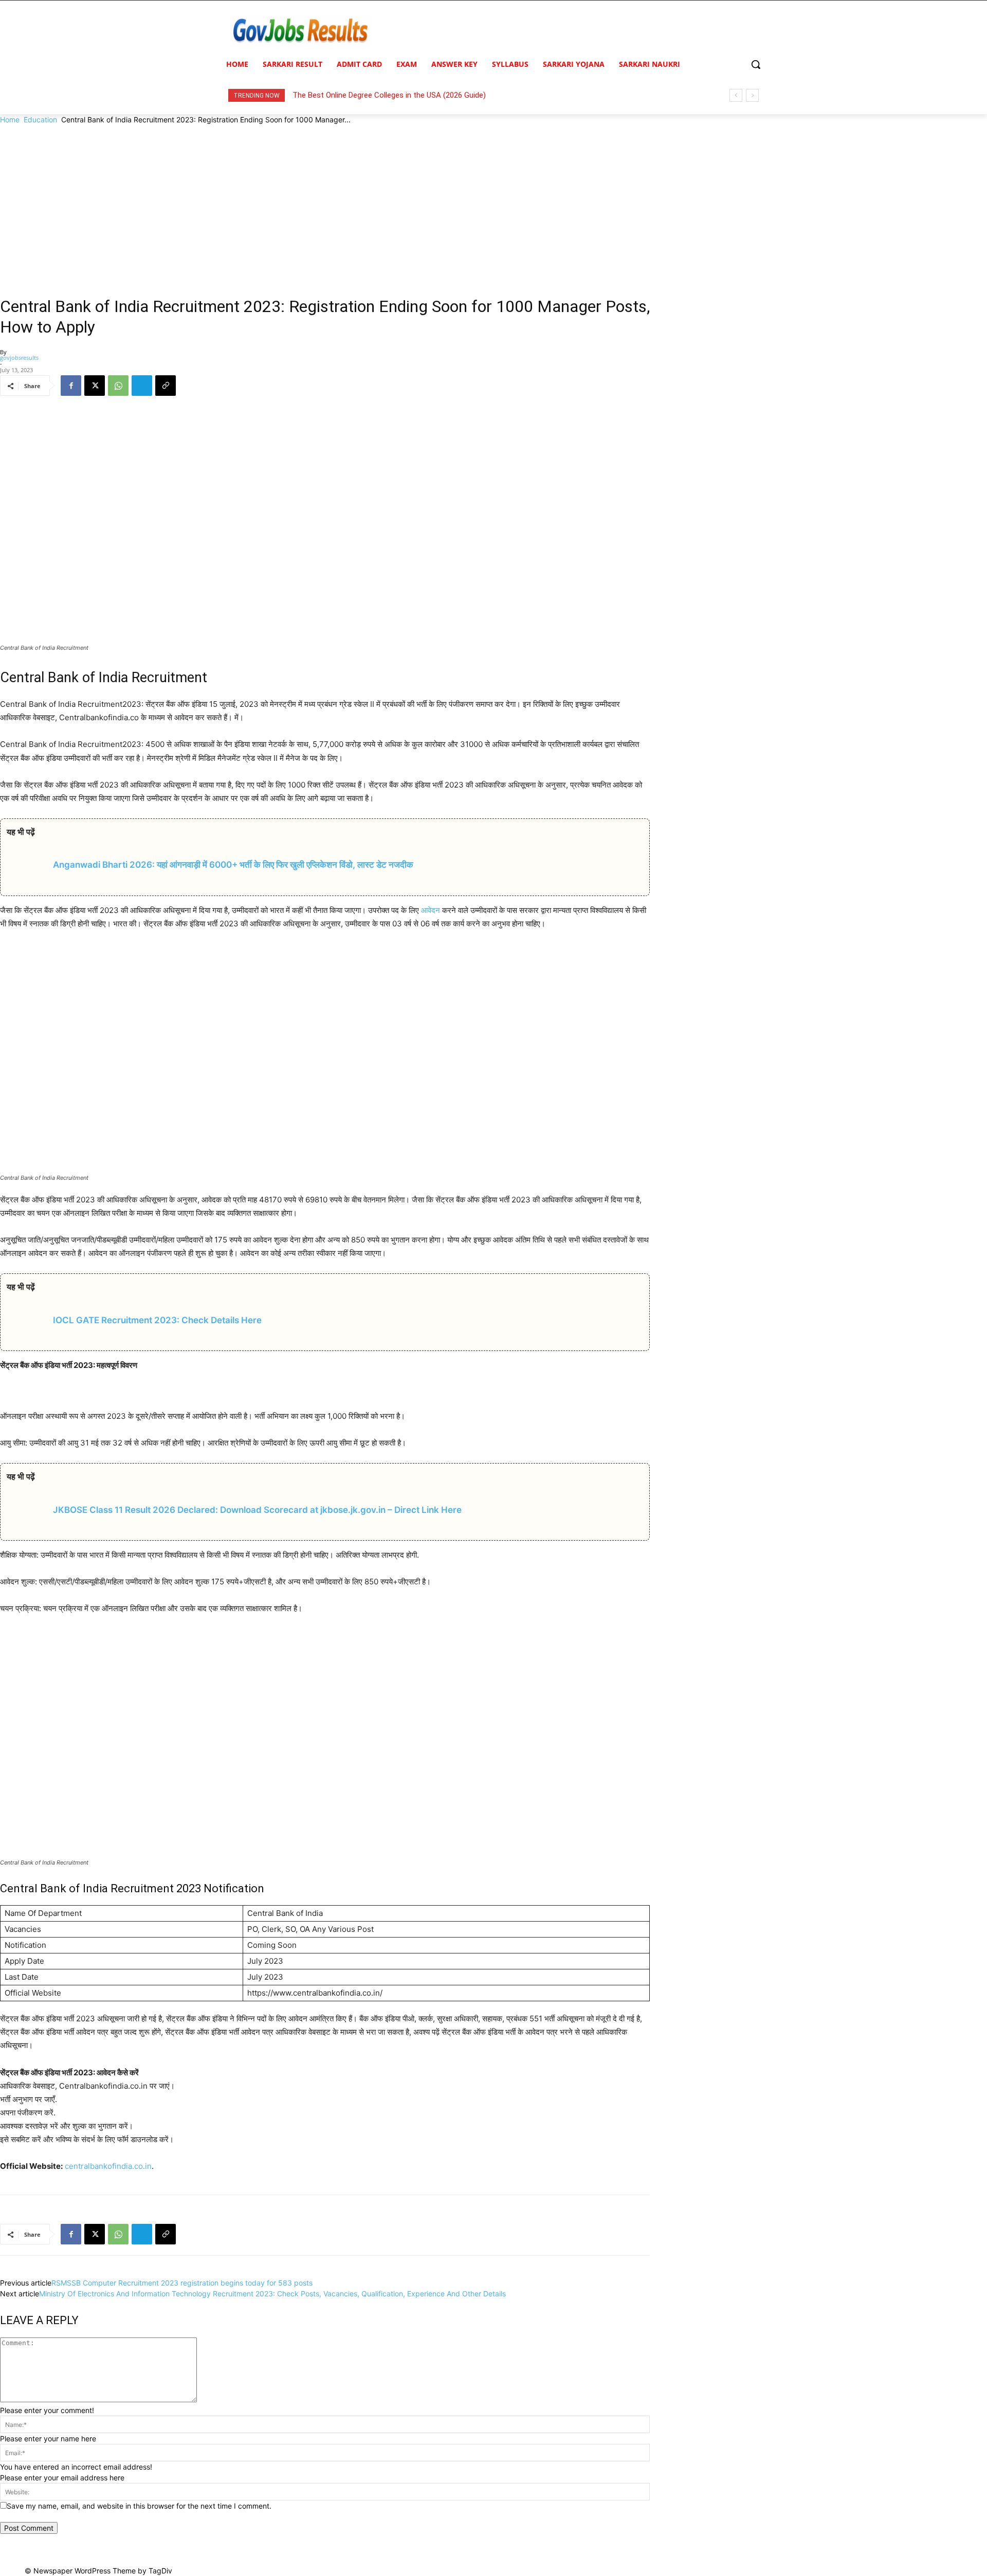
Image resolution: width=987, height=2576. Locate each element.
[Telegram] (142, 386)
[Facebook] (71, 386)
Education (40, 120)
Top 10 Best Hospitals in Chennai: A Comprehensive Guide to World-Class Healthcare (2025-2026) (459, 95)
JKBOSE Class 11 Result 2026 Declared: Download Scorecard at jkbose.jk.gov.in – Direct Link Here (257, 1510)
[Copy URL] (166, 386)
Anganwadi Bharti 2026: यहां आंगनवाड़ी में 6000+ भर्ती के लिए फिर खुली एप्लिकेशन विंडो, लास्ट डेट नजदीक (233, 865)
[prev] (736, 95)
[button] (756, 64)
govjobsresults (19, 358)
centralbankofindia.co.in (108, 2166)
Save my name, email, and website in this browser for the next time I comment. (139, 2506)
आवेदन (431, 910)
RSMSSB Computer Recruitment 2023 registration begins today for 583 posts (182, 2283)
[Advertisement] (493, 202)
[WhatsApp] (118, 386)
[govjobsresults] (301, 31)
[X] (95, 386)
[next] (752, 95)
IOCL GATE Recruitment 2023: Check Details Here (157, 1320)
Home (10, 120)
